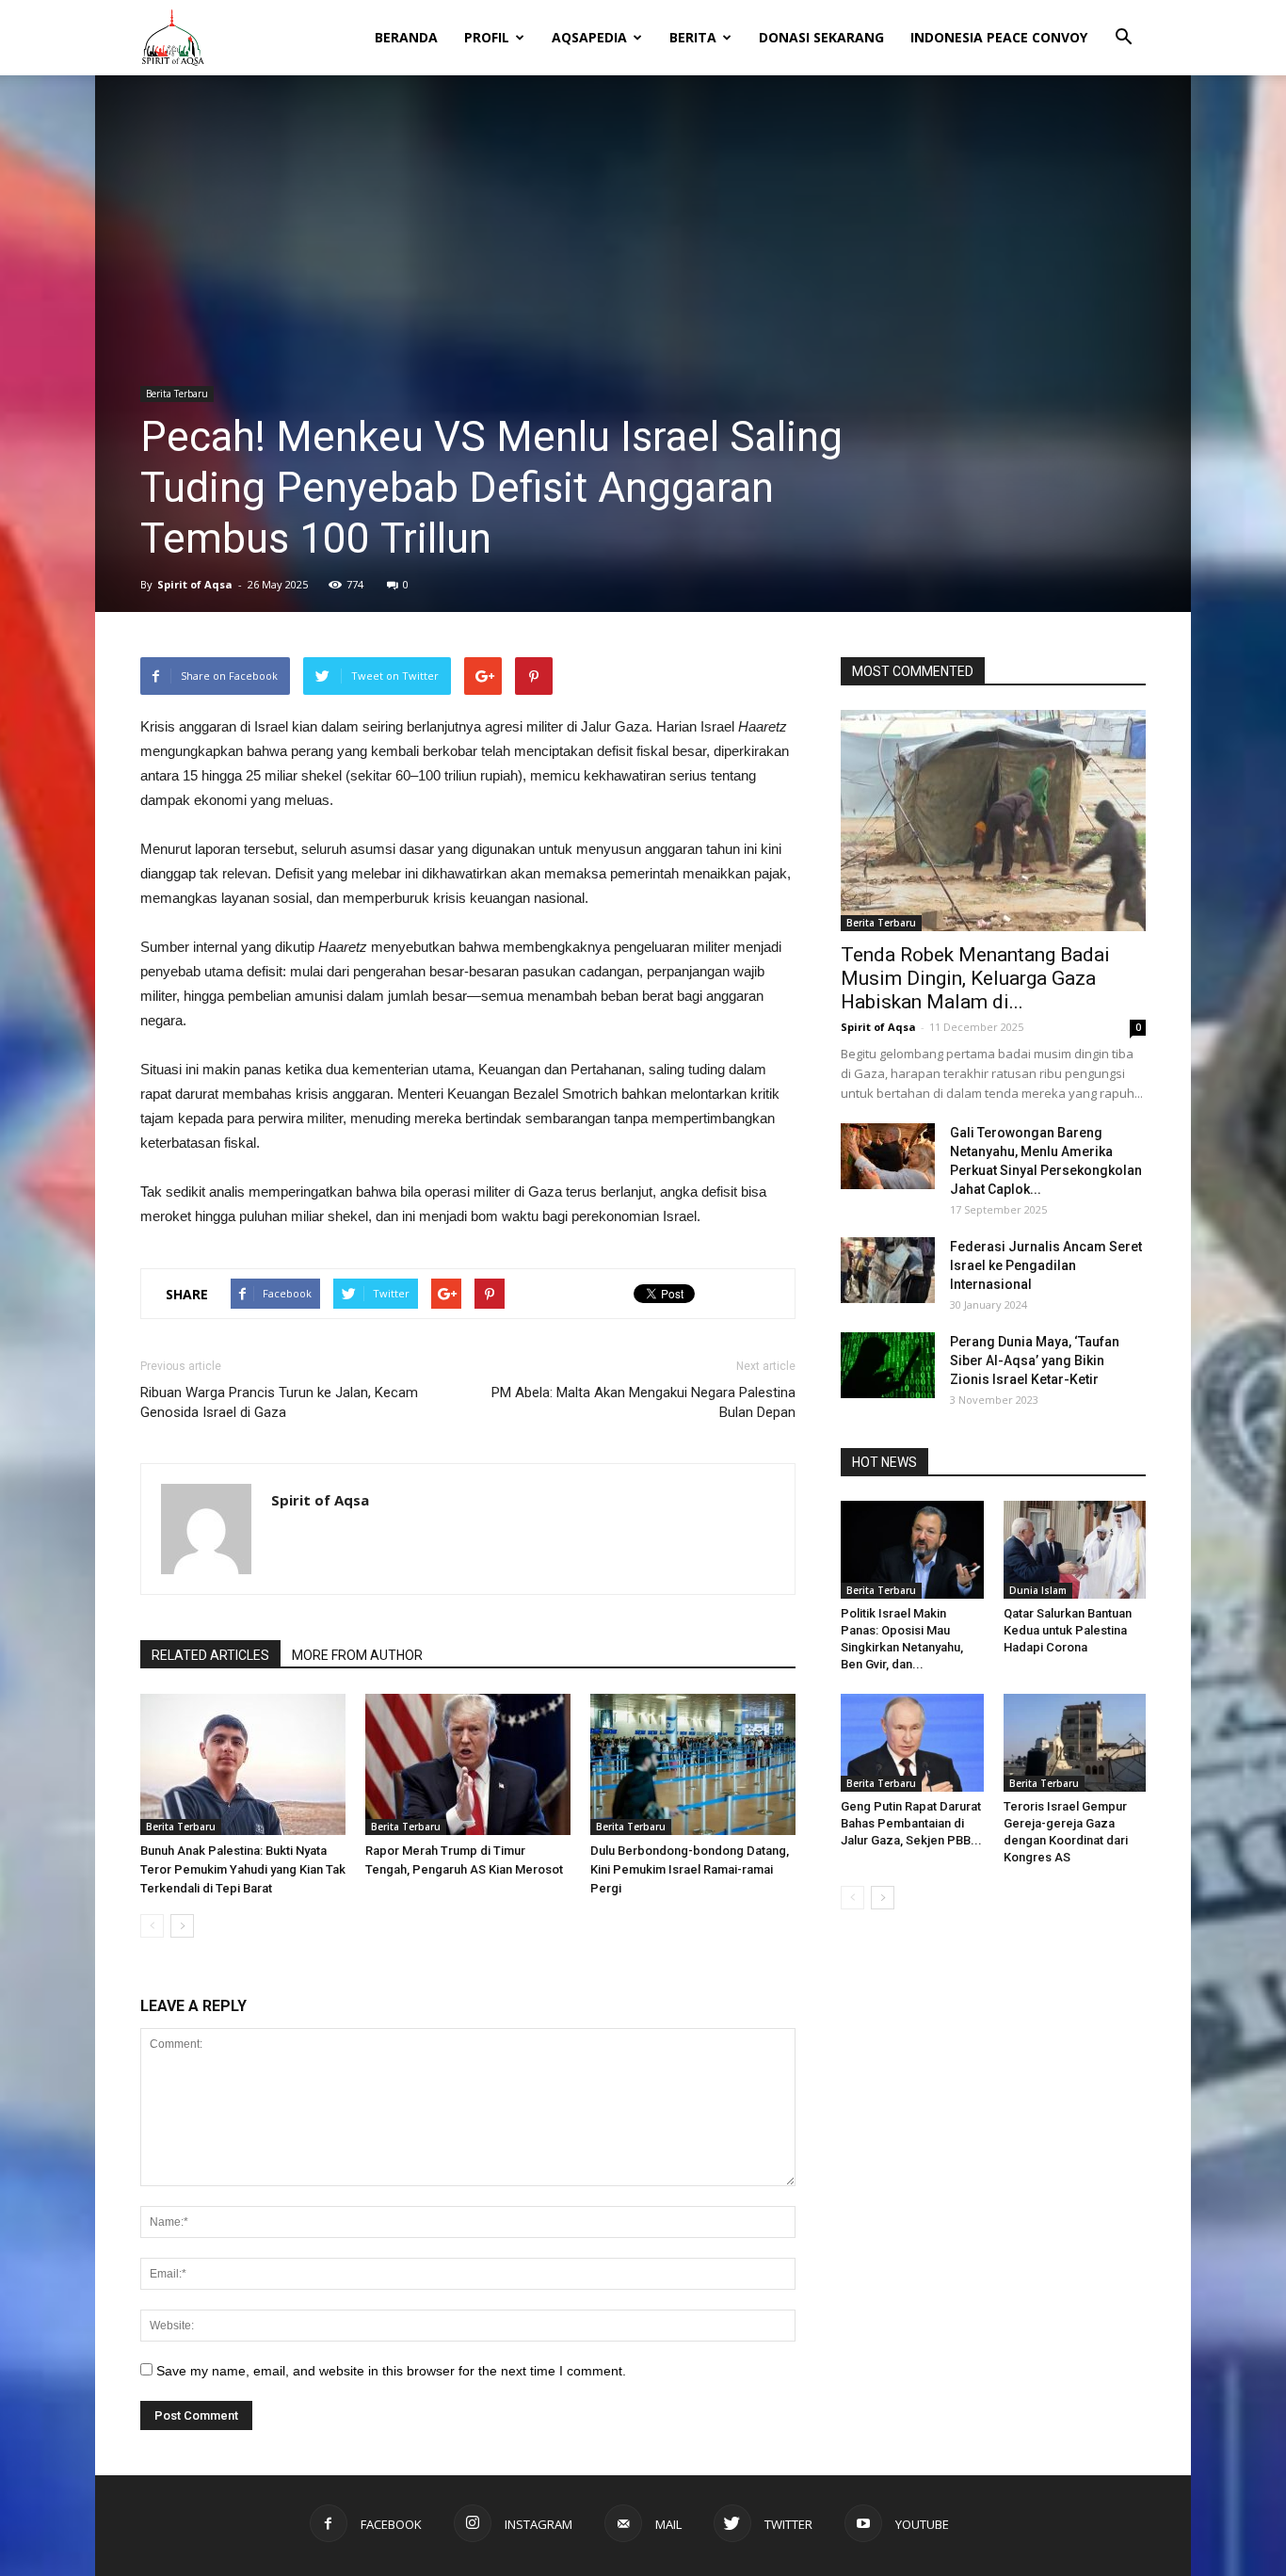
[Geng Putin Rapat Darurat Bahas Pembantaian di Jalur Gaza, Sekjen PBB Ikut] (912, 1743)
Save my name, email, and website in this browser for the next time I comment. (391, 2371)
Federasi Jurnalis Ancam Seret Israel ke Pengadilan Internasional (1046, 1265)
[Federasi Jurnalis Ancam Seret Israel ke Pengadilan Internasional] (888, 1270)
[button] (1123, 24)
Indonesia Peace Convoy (999, 37)
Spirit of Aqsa (195, 584)
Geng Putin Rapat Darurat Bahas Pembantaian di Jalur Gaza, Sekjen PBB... (911, 1823)
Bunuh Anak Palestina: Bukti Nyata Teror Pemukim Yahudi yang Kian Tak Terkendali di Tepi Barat (243, 1869)
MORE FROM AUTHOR (357, 1655)
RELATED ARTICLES (210, 1655)
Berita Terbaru (177, 394)
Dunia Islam (1038, 1590)
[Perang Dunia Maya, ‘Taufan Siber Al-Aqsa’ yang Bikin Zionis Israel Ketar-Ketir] (888, 1365)
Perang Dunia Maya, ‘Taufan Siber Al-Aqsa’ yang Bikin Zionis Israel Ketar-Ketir (1035, 1360)
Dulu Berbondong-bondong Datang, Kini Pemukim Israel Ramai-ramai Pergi (690, 1869)
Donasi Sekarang (821, 37)
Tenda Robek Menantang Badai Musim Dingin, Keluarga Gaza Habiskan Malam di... (975, 978)
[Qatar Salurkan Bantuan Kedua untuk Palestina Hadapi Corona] (1075, 1550)
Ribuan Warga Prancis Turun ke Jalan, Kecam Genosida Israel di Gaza (279, 1402)
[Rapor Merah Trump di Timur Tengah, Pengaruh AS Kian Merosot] (468, 1764)
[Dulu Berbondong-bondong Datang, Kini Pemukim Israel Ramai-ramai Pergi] (693, 1764)
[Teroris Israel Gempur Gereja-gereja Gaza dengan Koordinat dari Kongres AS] (1075, 1743)
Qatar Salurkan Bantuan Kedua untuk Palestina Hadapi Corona (1068, 1630)
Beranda (406, 37)
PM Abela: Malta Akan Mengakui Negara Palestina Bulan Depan (643, 1402)
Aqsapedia (589, 37)
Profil (487, 37)
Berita (693, 37)
